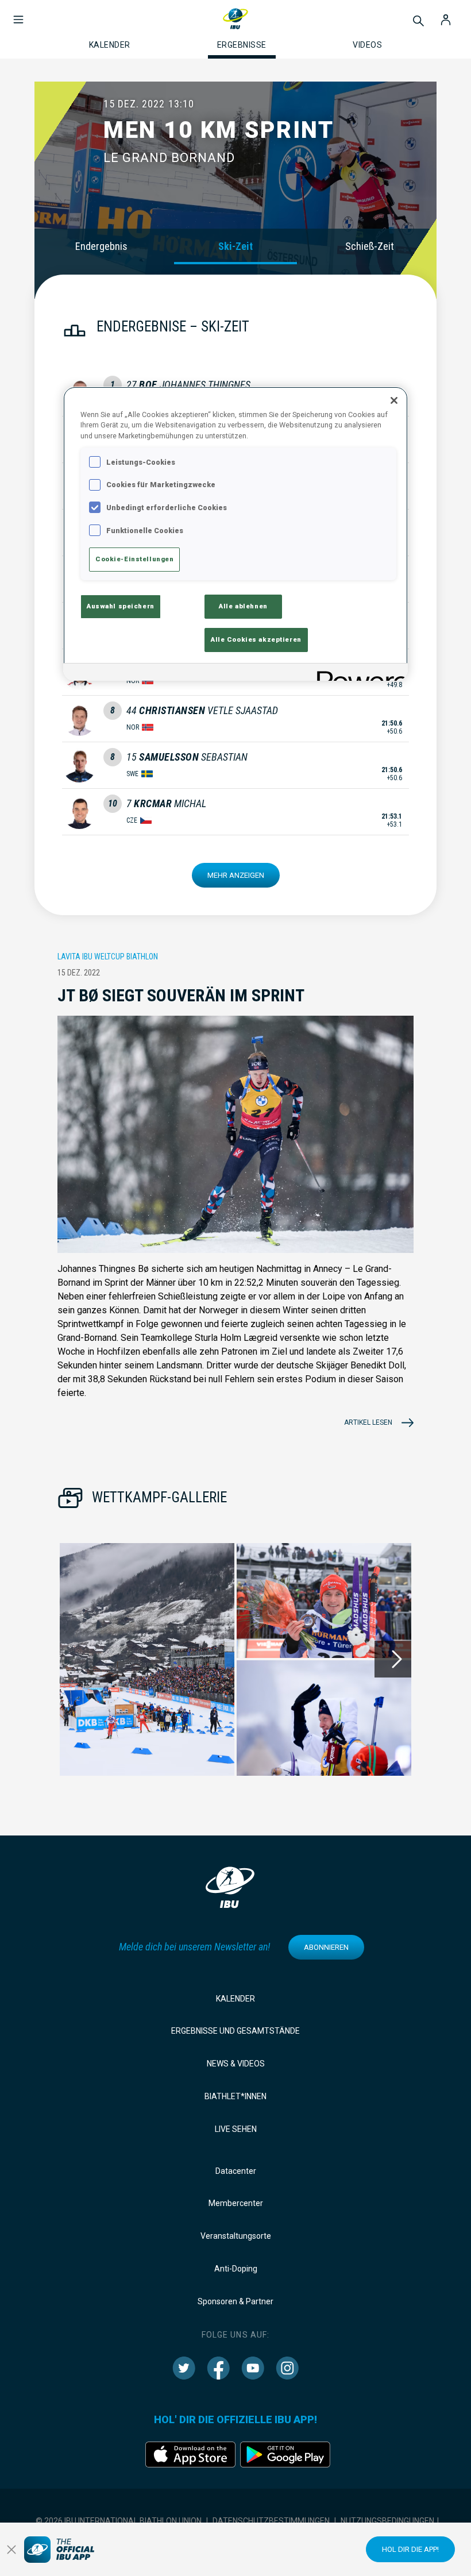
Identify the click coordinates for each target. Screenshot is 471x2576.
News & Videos (236, 2064)
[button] (18, 14)
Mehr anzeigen (236, 875)
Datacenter (236, 2171)
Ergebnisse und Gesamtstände (235, 2031)
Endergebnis (101, 246)
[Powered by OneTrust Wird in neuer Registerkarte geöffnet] (358, 674)
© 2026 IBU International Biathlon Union (119, 2521)
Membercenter (236, 2203)
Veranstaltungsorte (236, 2236)
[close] (11, 2550)
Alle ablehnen (243, 606)
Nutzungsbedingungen (387, 2521)
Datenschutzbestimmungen (271, 2521)
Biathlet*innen (235, 2096)
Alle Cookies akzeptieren (256, 639)
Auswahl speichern (121, 606)
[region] (235, 534)
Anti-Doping (236, 2269)
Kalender (235, 1999)
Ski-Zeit (235, 246)
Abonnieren (326, 1947)
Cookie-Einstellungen (134, 559)
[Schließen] (394, 400)
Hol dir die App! (410, 2549)
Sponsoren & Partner (235, 2301)
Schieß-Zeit (370, 246)
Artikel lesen (368, 1422)
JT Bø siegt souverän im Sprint (181, 995)
